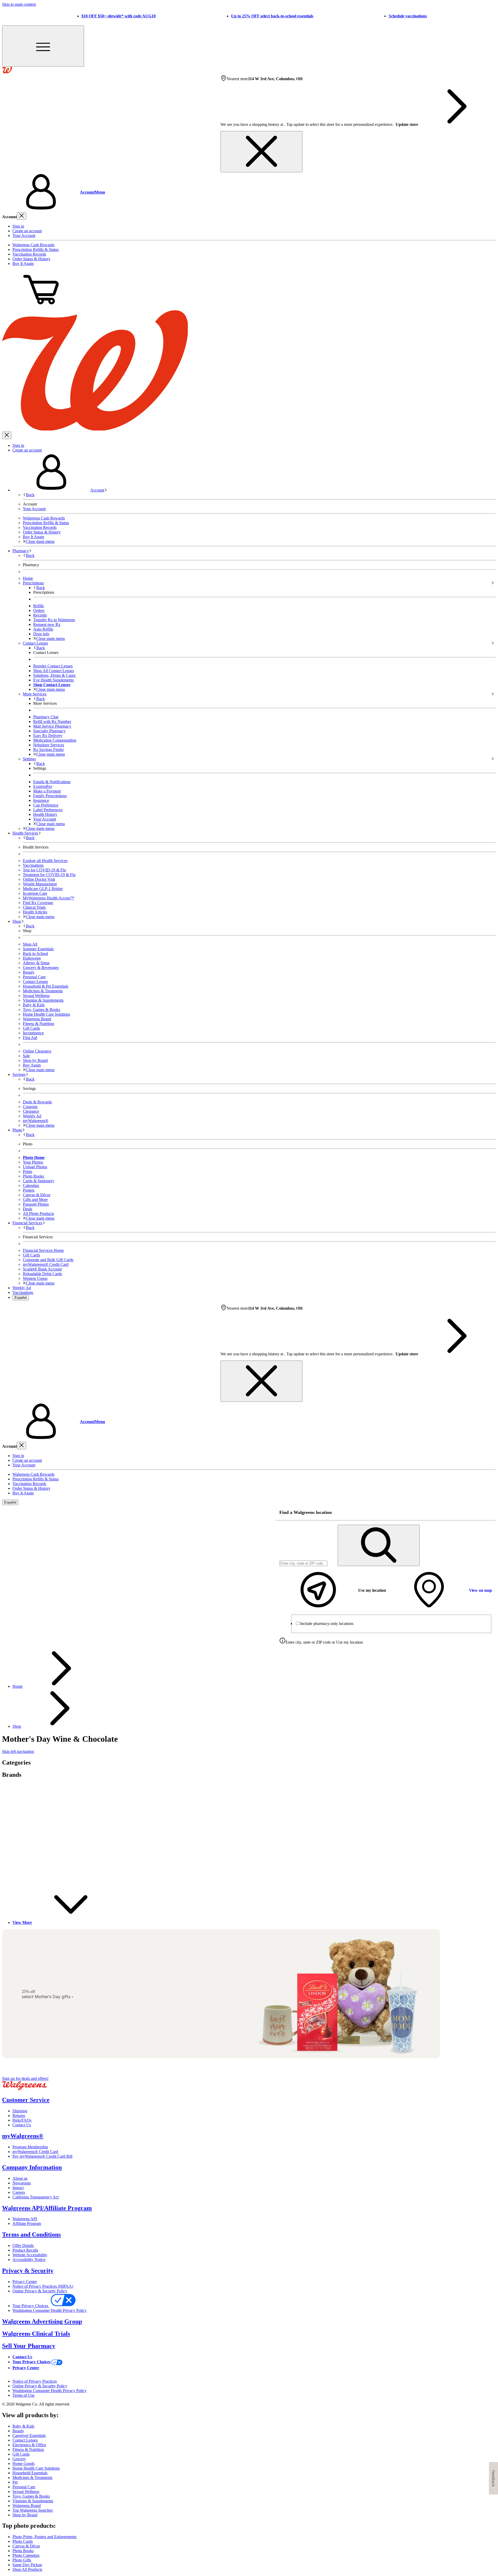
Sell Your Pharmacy (29, 2346)
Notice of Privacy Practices (35, 2381)
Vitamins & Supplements (43, 1000)
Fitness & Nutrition (39, 1024)
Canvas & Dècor (26, 2546)
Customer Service (26, 2100)
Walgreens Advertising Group (42, 2321)
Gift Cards (31, 1028)
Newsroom (22, 2183)
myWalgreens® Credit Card (35, 2152)
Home (18, 1686)
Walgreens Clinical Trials (36, 2334)
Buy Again (32, 1065)
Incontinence (33, 1033)
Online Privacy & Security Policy (40, 2291)
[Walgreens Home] (7, 72)
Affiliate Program (27, 2223)
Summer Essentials (38, 949)
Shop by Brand (35, 1060)
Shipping (20, 2111)
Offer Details (23, 2246)
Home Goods (23, 2464)
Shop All (30, 944)
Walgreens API (25, 2219)
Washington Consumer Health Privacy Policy (50, 2310)
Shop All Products (27, 2569)
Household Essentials (30, 2473)
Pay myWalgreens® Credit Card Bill (42, 2156)
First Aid (30, 1038)
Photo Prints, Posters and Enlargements (44, 2537)
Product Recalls (25, 2250)
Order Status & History (31, 259)
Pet (15, 2482)
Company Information (32, 2167)
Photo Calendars (26, 2555)
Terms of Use (23, 2395)
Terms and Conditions (31, 2235)
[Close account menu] (22, 216)
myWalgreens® (23, 2136)
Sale (26, 1056)
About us (20, 2178)
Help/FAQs (22, 2120)
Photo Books (23, 2551)
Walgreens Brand (37, 1019)
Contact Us (22, 2125)
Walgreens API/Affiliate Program (47, 2208)
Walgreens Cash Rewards (33, 245)
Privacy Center (25, 2282)
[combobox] (303, 1563)
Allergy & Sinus (36, 963)
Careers (19, 2192)
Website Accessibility (30, 2255)
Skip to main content (19, 4)
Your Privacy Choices (31, 2306)
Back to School (35, 954)
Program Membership (30, 2147)
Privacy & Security (28, 2271)
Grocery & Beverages (41, 968)
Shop (17, 1726)
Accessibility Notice (29, 2260)
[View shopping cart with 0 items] (41, 308)
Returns (19, 2116)
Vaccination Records (29, 254)
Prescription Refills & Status (36, 250)
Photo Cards (23, 2541)
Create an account (27, 231)
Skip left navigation (18, 1751)
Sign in (18, 226)
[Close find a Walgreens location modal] (489, 1513)
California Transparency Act (36, 2197)
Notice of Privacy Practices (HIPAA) (43, 2286)
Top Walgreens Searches (33, 2510)
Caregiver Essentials (29, 2435)
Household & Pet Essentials (46, 986)
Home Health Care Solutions (46, 1014)
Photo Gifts (22, 2560)
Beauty (29, 972)
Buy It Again (23, 264)
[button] (249, 192)
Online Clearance (37, 1051)
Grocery (19, 2459)
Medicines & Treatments (43, 991)
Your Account (24, 235)
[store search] (379, 1545)
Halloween (32, 958)
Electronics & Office (29, 2445)
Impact (18, 2188)
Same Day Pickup (27, 2565)
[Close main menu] (7, 435)
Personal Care (34, 977)
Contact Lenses (35, 982)
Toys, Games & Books (41, 1010)
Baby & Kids (34, 1005)
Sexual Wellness (36, 996)
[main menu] (43, 46)
